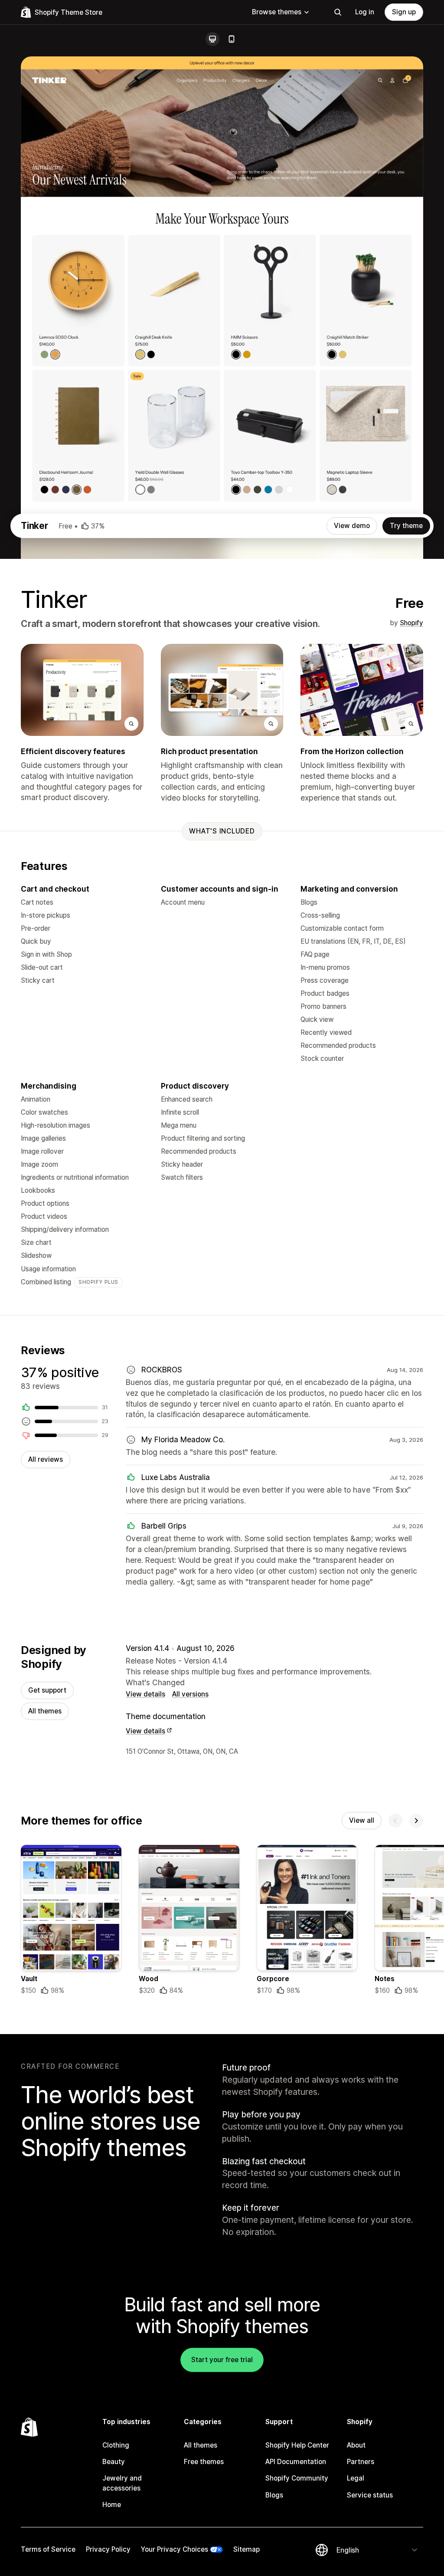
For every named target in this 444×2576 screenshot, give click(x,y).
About (356, 2445)
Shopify (411, 623)
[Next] (416, 1821)
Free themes (204, 2462)
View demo (352, 526)
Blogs (274, 2495)
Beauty (114, 2462)
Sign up (404, 12)
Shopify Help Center (297, 2445)
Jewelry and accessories (122, 2483)
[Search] (338, 12)
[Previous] (395, 1821)
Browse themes (277, 12)
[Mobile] (232, 39)
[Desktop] (212, 39)
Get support (47, 1690)
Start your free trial (222, 2360)
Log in (365, 12)
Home (112, 2505)
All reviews (46, 1459)
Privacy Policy (108, 2549)
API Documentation (296, 2462)
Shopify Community (297, 2478)
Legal (356, 2478)
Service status (370, 2495)
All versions (190, 1694)
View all (362, 1820)
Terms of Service (48, 2549)
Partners (361, 2462)
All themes (45, 1711)
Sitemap (246, 2549)
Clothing (116, 2445)
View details (145, 1694)
